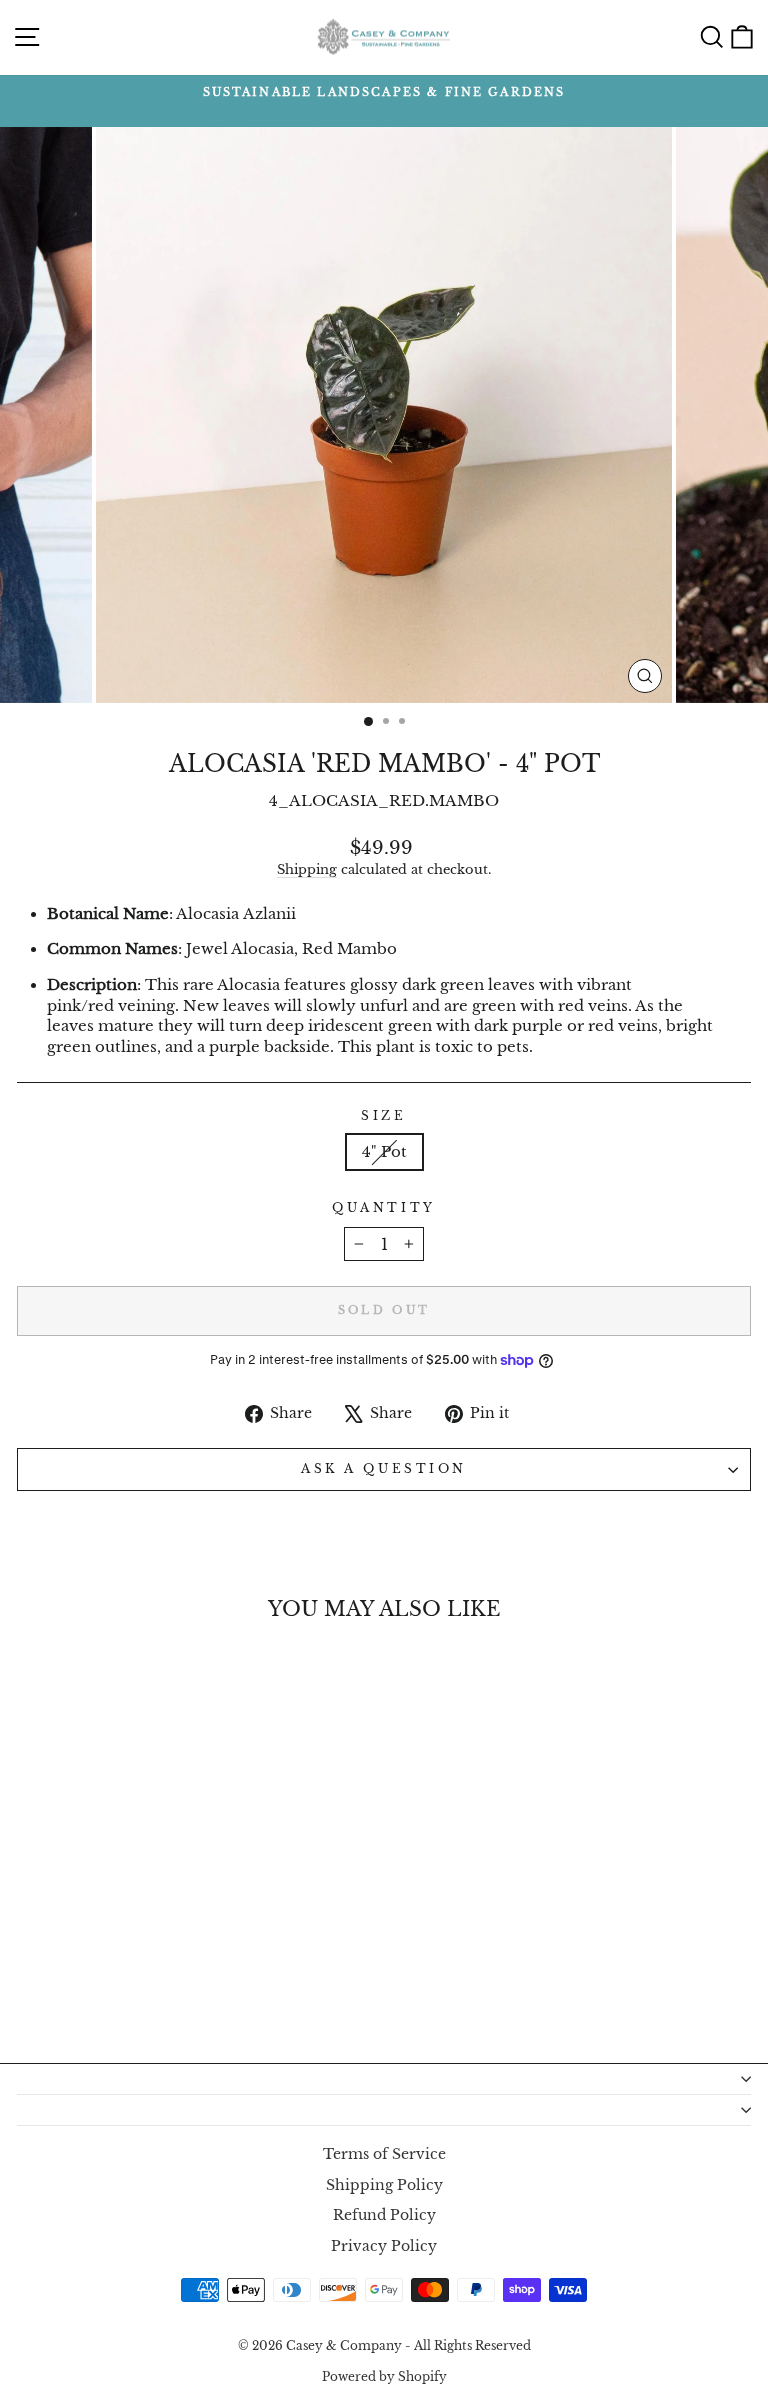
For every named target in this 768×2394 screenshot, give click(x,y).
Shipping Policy (384, 2185)
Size (383, 1116)
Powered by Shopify (384, 2376)
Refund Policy (384, 2215)
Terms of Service (384, 2154)
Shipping (307, 869)
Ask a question (383, 1469)
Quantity (383, 1208)
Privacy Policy (384, 2246)
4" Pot (384, 1152)
